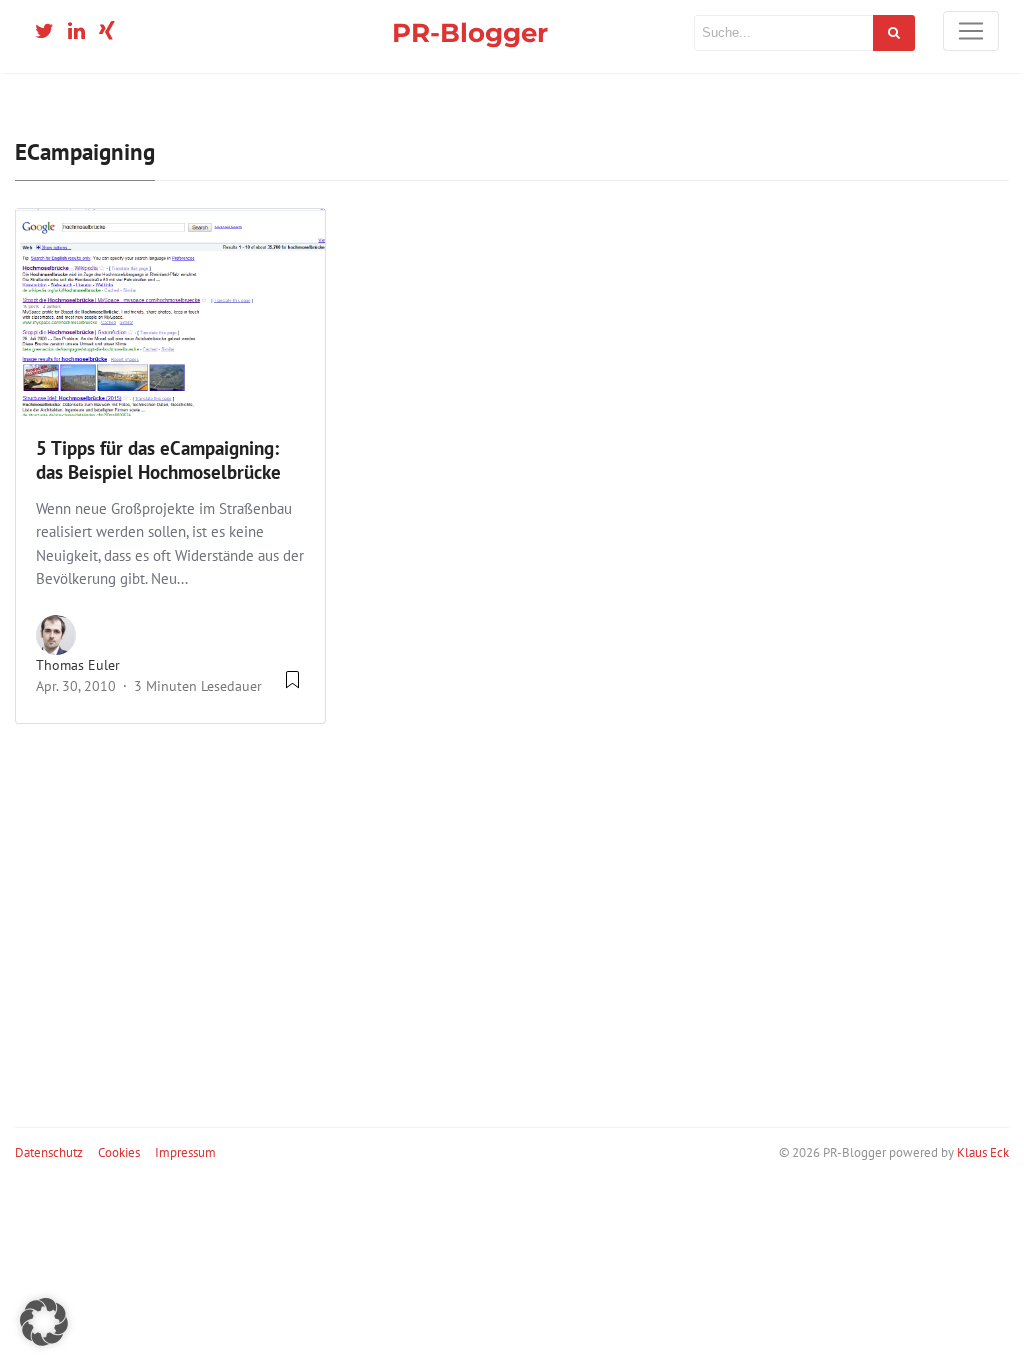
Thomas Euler (78, 665)
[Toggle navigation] (971, 31)
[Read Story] (292, 687)
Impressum (185, 1152)
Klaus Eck (983, 1152)
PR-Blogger (470, 32)
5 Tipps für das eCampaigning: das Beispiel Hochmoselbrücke (158, 460)
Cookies (119, 1152)
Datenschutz (49, 1152)
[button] (44, 1322)
